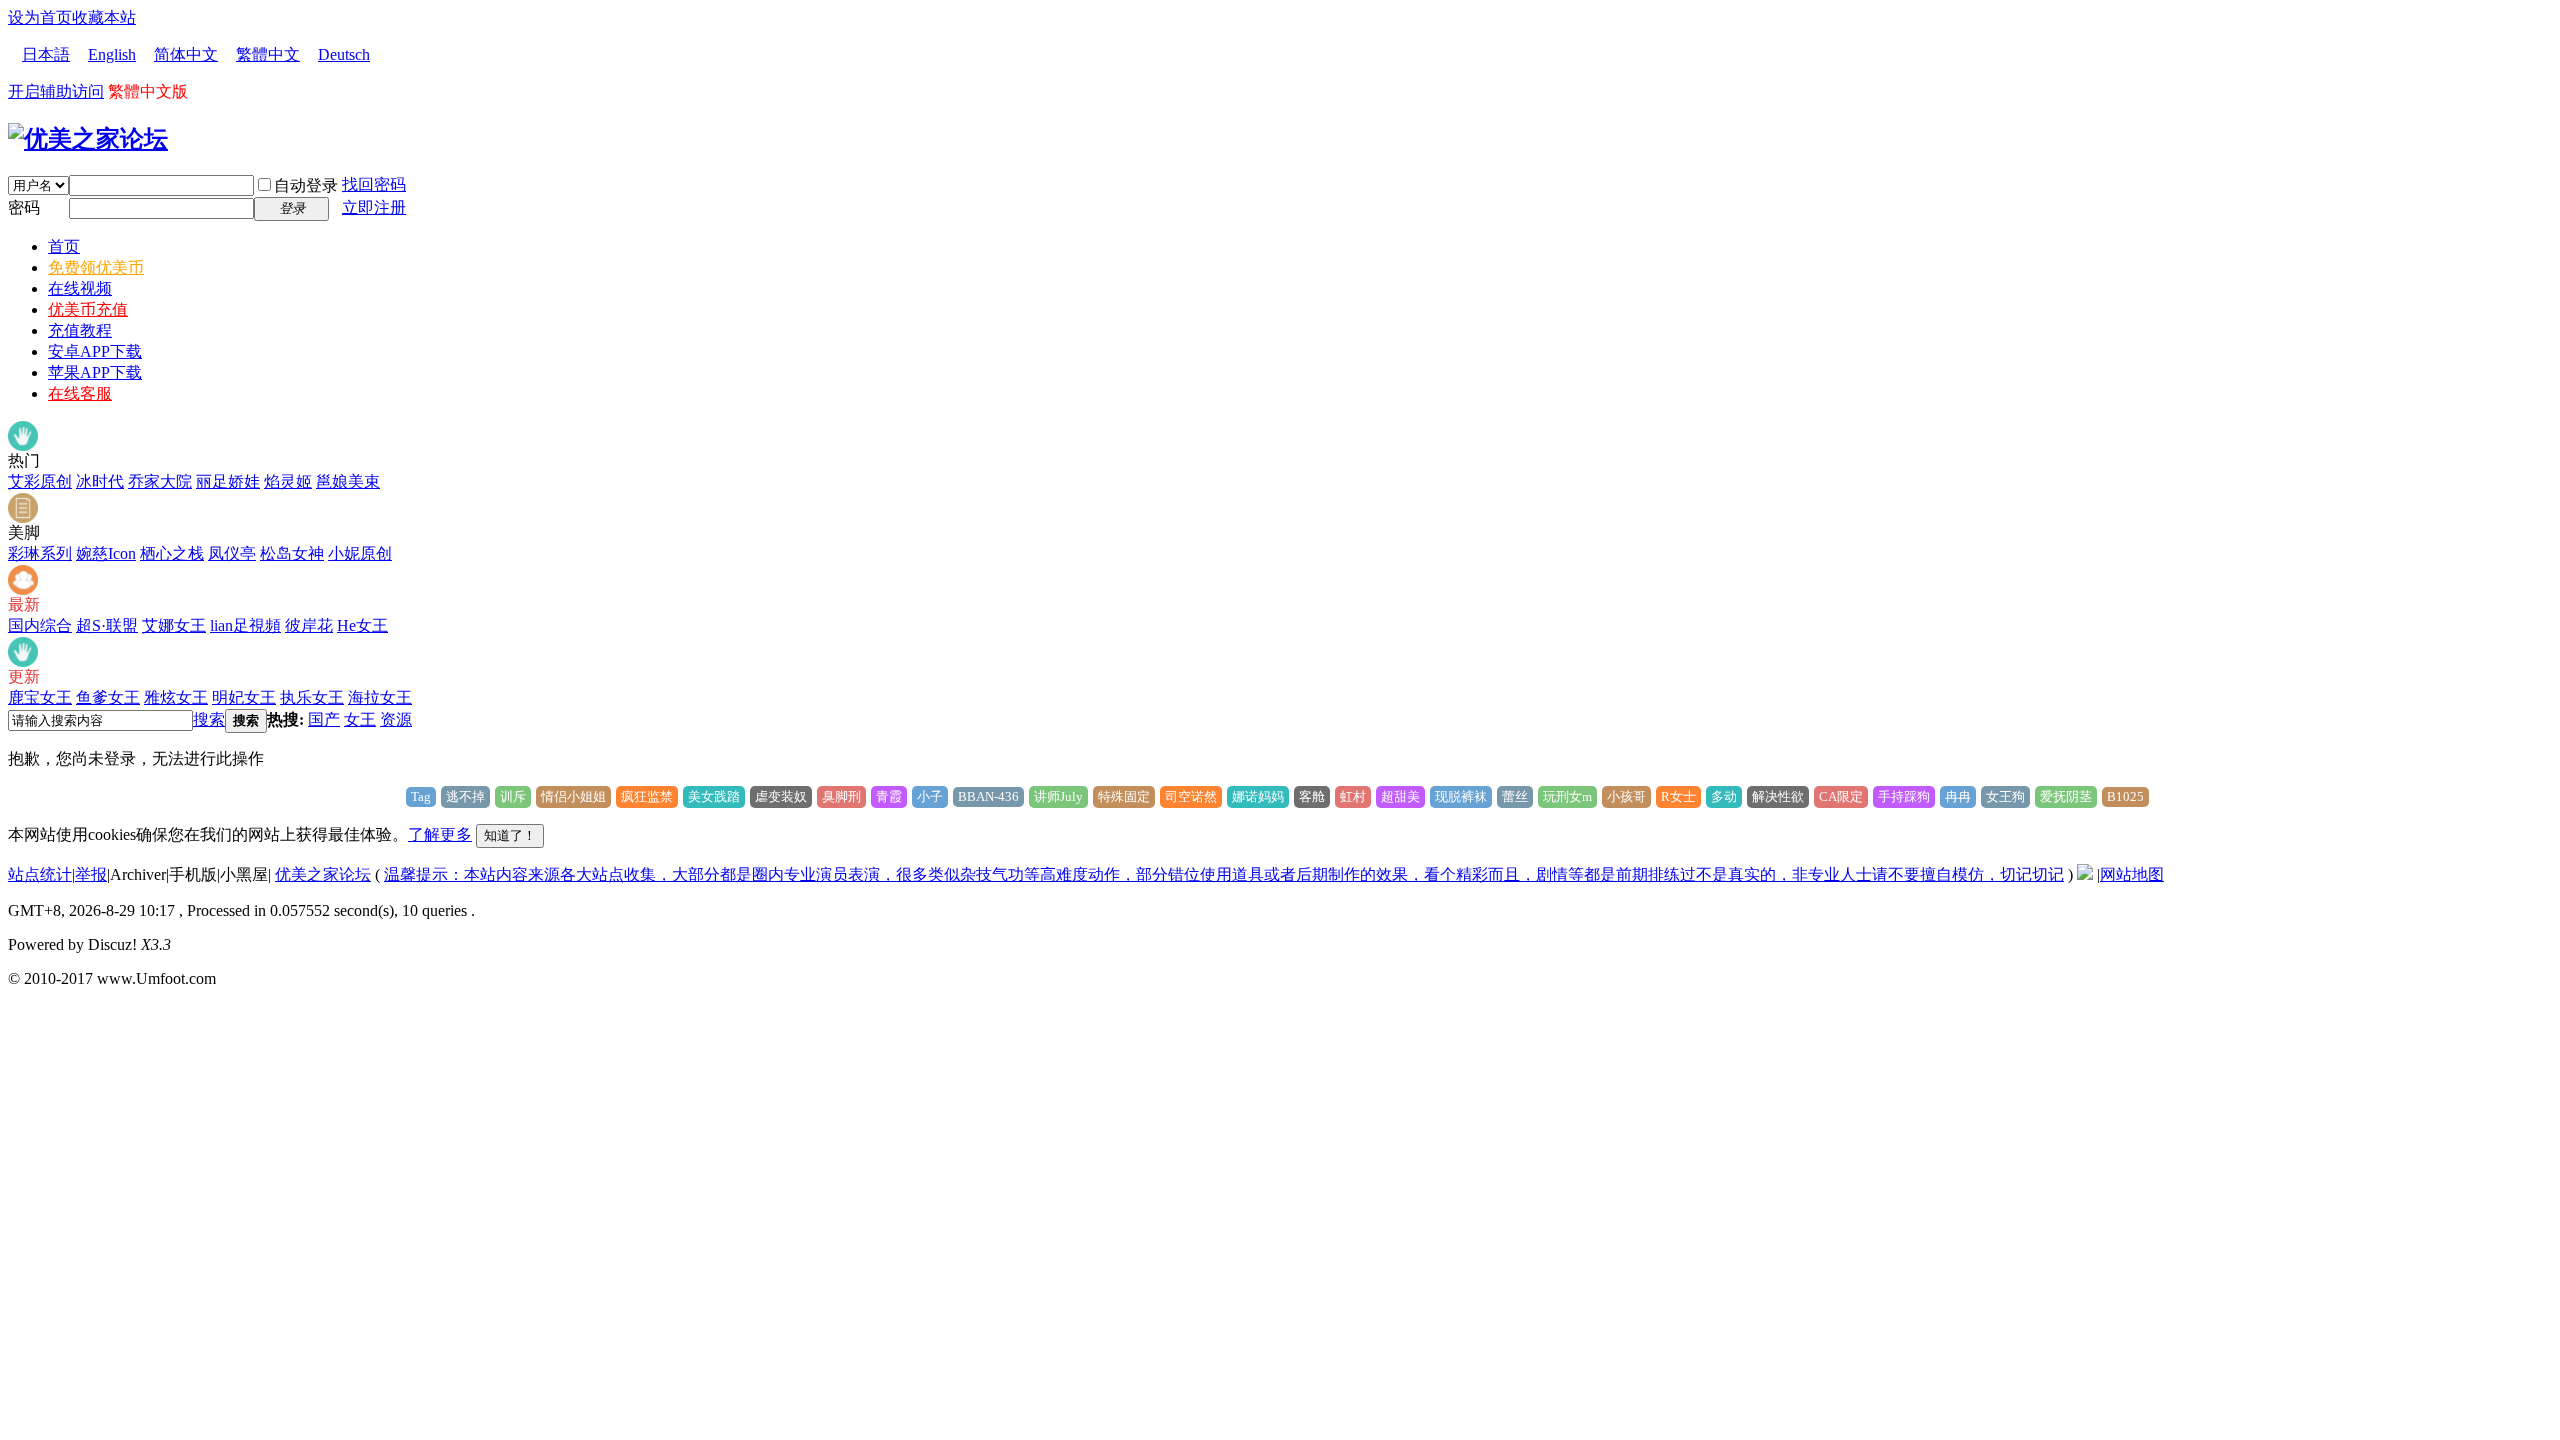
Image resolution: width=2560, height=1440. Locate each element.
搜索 (209, 719)
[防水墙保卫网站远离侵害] (2085, 874)
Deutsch (344, 54)
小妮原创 (360, 553)
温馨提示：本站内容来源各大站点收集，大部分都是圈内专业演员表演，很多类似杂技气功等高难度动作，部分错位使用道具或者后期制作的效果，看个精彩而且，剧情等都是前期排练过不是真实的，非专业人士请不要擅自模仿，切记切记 (1224, 874)
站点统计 (40, 874)
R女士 (1678, 796)
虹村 (1353, 796)
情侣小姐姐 (573, 796)
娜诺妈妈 (1258, 796)
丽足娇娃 (228, 481)
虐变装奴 (781, 796)
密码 (24, 207)
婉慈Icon (106, 553)
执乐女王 (312, 697)
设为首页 (40, 17)
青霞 (889, 796)
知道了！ (510, 835)
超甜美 (1400, 796)
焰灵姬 (288, 481)
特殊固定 (1124, 796)
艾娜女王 (174, 625)
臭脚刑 (841, 796)
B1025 (2125, 796)
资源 (396, 719)
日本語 (46, 54)
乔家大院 (160, 481)
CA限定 (1841, 796)
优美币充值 (88, 309)
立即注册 (374, 207)
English (112, 54)
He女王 (362, 625)
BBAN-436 (988, 796)
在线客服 (80, 393)
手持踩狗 (1904, 796)
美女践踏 (714, 796)
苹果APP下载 (95, 372)
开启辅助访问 (56, 91)
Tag (421, 796)
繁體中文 (268, 54)
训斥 (513, 796)
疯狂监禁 (647, 796)
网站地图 (2132, 874)
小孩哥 (1626, 796)
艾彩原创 (40, 481)
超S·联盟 (107, 625)
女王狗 (2005, 796)
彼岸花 (309, 625)
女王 (360, 719)
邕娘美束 (348, 481)
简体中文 (186, 54)
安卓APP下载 (95, 351)
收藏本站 (104, 17)
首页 (64, 246)
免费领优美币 (96, 267)
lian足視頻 (245, 625)
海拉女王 (380, 697)
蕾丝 (1515, 796)
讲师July (1058, 796)
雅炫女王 (176, 697)
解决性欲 (1778, 796)
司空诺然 (1191, 796)
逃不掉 (465, 796)
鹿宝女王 (40, 697)
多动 (1724, 796)
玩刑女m (1567, 796)
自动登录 (306, 185)
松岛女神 (292, 553)
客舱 (1312, 796)
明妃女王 (244, 697)
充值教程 (80, 330)
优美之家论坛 (323, 874)
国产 (324, 719)
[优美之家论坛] (88, 139)
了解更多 (440, 834)
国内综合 (40, 625)
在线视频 (80, 288)
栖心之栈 (172, 553)
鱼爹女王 (108, 697)
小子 (930, 796)
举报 (91, 874)
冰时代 (100, 481)
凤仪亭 (232, 553)
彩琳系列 (40, 553)
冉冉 (1958, 796)
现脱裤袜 (1461, 796)
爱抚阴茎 (2066, 796)
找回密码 (374, 184)
